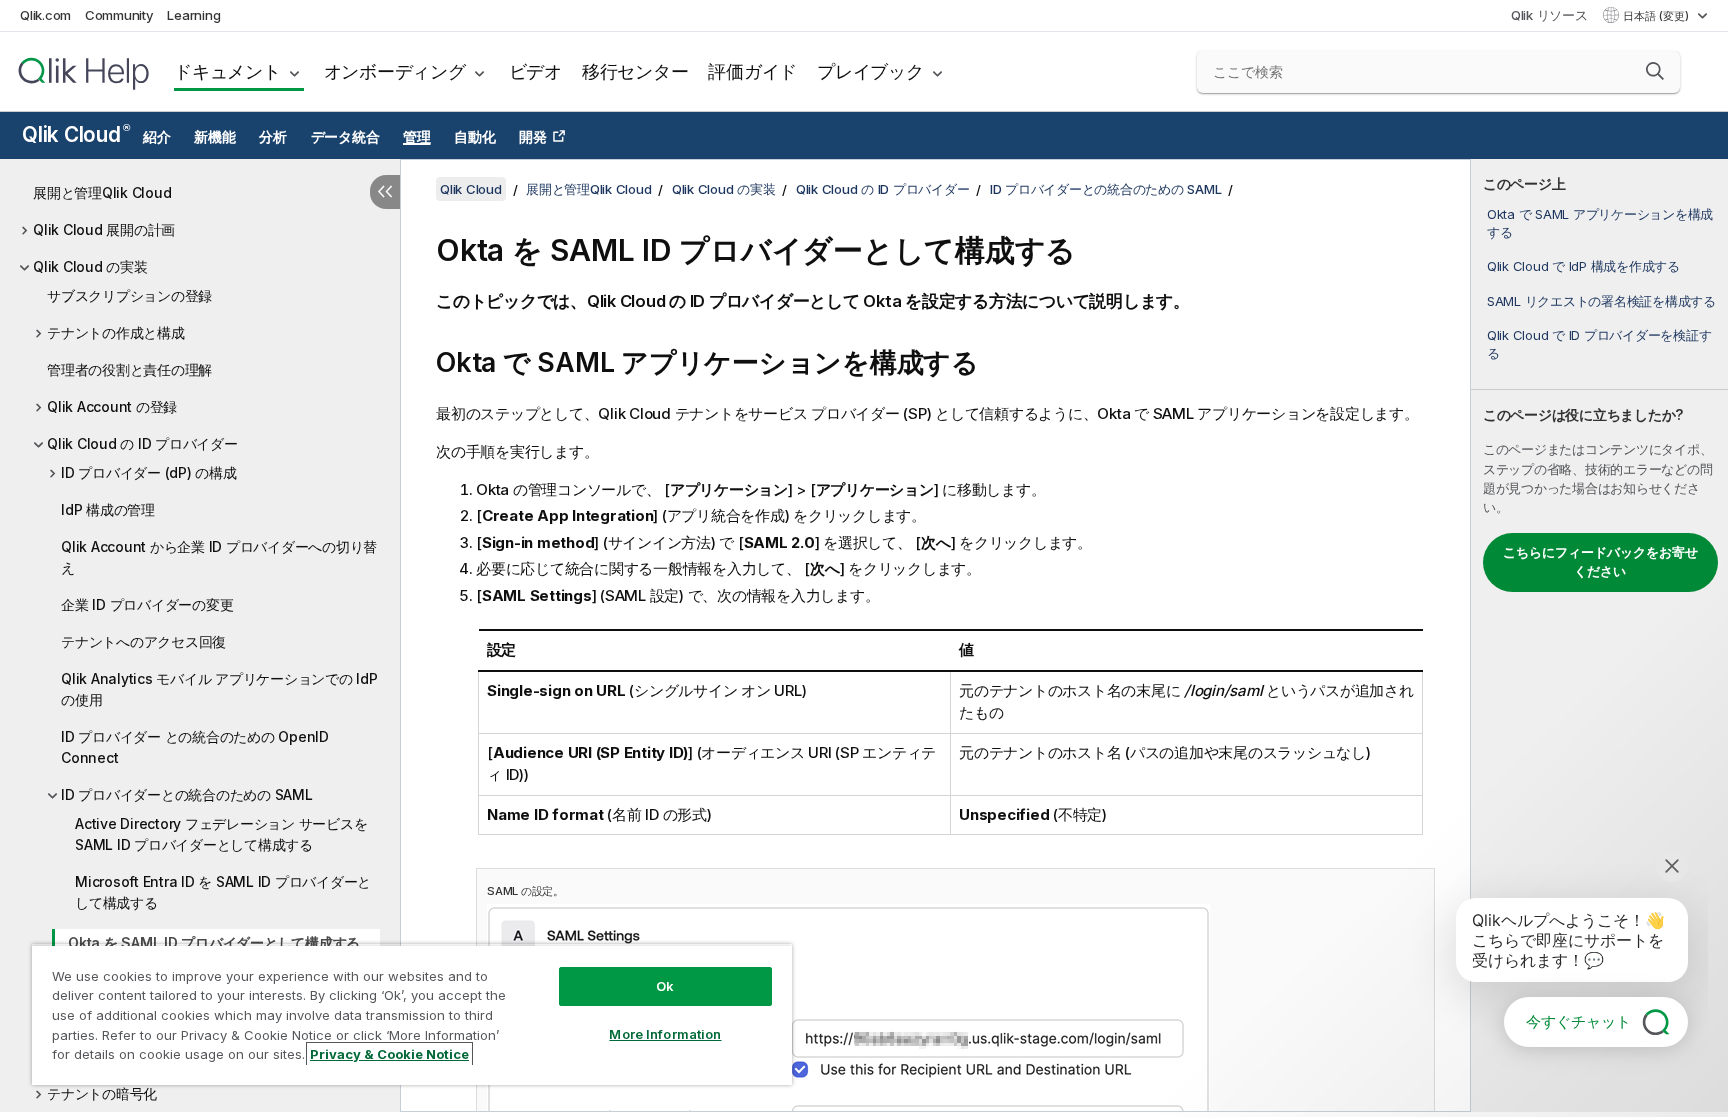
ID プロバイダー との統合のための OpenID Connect (195, 747)
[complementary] (1599, 635)
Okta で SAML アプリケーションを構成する (1600, 223)
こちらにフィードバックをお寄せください (1600, 562)
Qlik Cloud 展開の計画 (104, 229)
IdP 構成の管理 (108, 509)
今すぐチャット (1578, 1021)
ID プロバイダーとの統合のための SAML (187, 794)
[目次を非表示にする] (385, 192)
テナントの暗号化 (102, 1093)
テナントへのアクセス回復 (143, 641)
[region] (412, 1014)
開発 (533, 137)
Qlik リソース (1549, 15)
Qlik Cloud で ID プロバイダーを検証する (1599, 344)
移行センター (635, 71)
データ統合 (345, 137)
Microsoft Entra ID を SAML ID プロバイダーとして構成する (223, 892)
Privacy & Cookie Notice (389, 1054)
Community (119, 15)
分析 (273, 137)
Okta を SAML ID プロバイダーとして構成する (214, 942)
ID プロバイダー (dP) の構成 (149, 472)
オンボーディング (395, 71)
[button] (1655, 71)
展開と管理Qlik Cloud (102, 192)
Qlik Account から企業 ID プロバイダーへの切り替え (219, 557)
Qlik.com (45, 15)
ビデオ (535, 71)
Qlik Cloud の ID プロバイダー (142, 443)
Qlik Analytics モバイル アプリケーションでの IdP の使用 (219, 689)
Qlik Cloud (75, 134)
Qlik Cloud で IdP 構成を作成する (1583, 266)
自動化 (474, 137)
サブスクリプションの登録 (129, 295)
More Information (665, 1034)
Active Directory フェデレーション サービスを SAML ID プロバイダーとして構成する (221, 834)
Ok (665, 986)
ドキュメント (227, 71)
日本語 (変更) (1657, 16)
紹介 (157, 137)
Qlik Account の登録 (112, 406)
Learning (193, 15)
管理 (417, 137)
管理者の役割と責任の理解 (129, 369)
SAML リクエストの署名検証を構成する (1601, 301)
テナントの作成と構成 (116, 332)
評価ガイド (752, 71)
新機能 (214, 137)
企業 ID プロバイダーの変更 (147, 604)
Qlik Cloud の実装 (90, 266)
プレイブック (870, 71)
